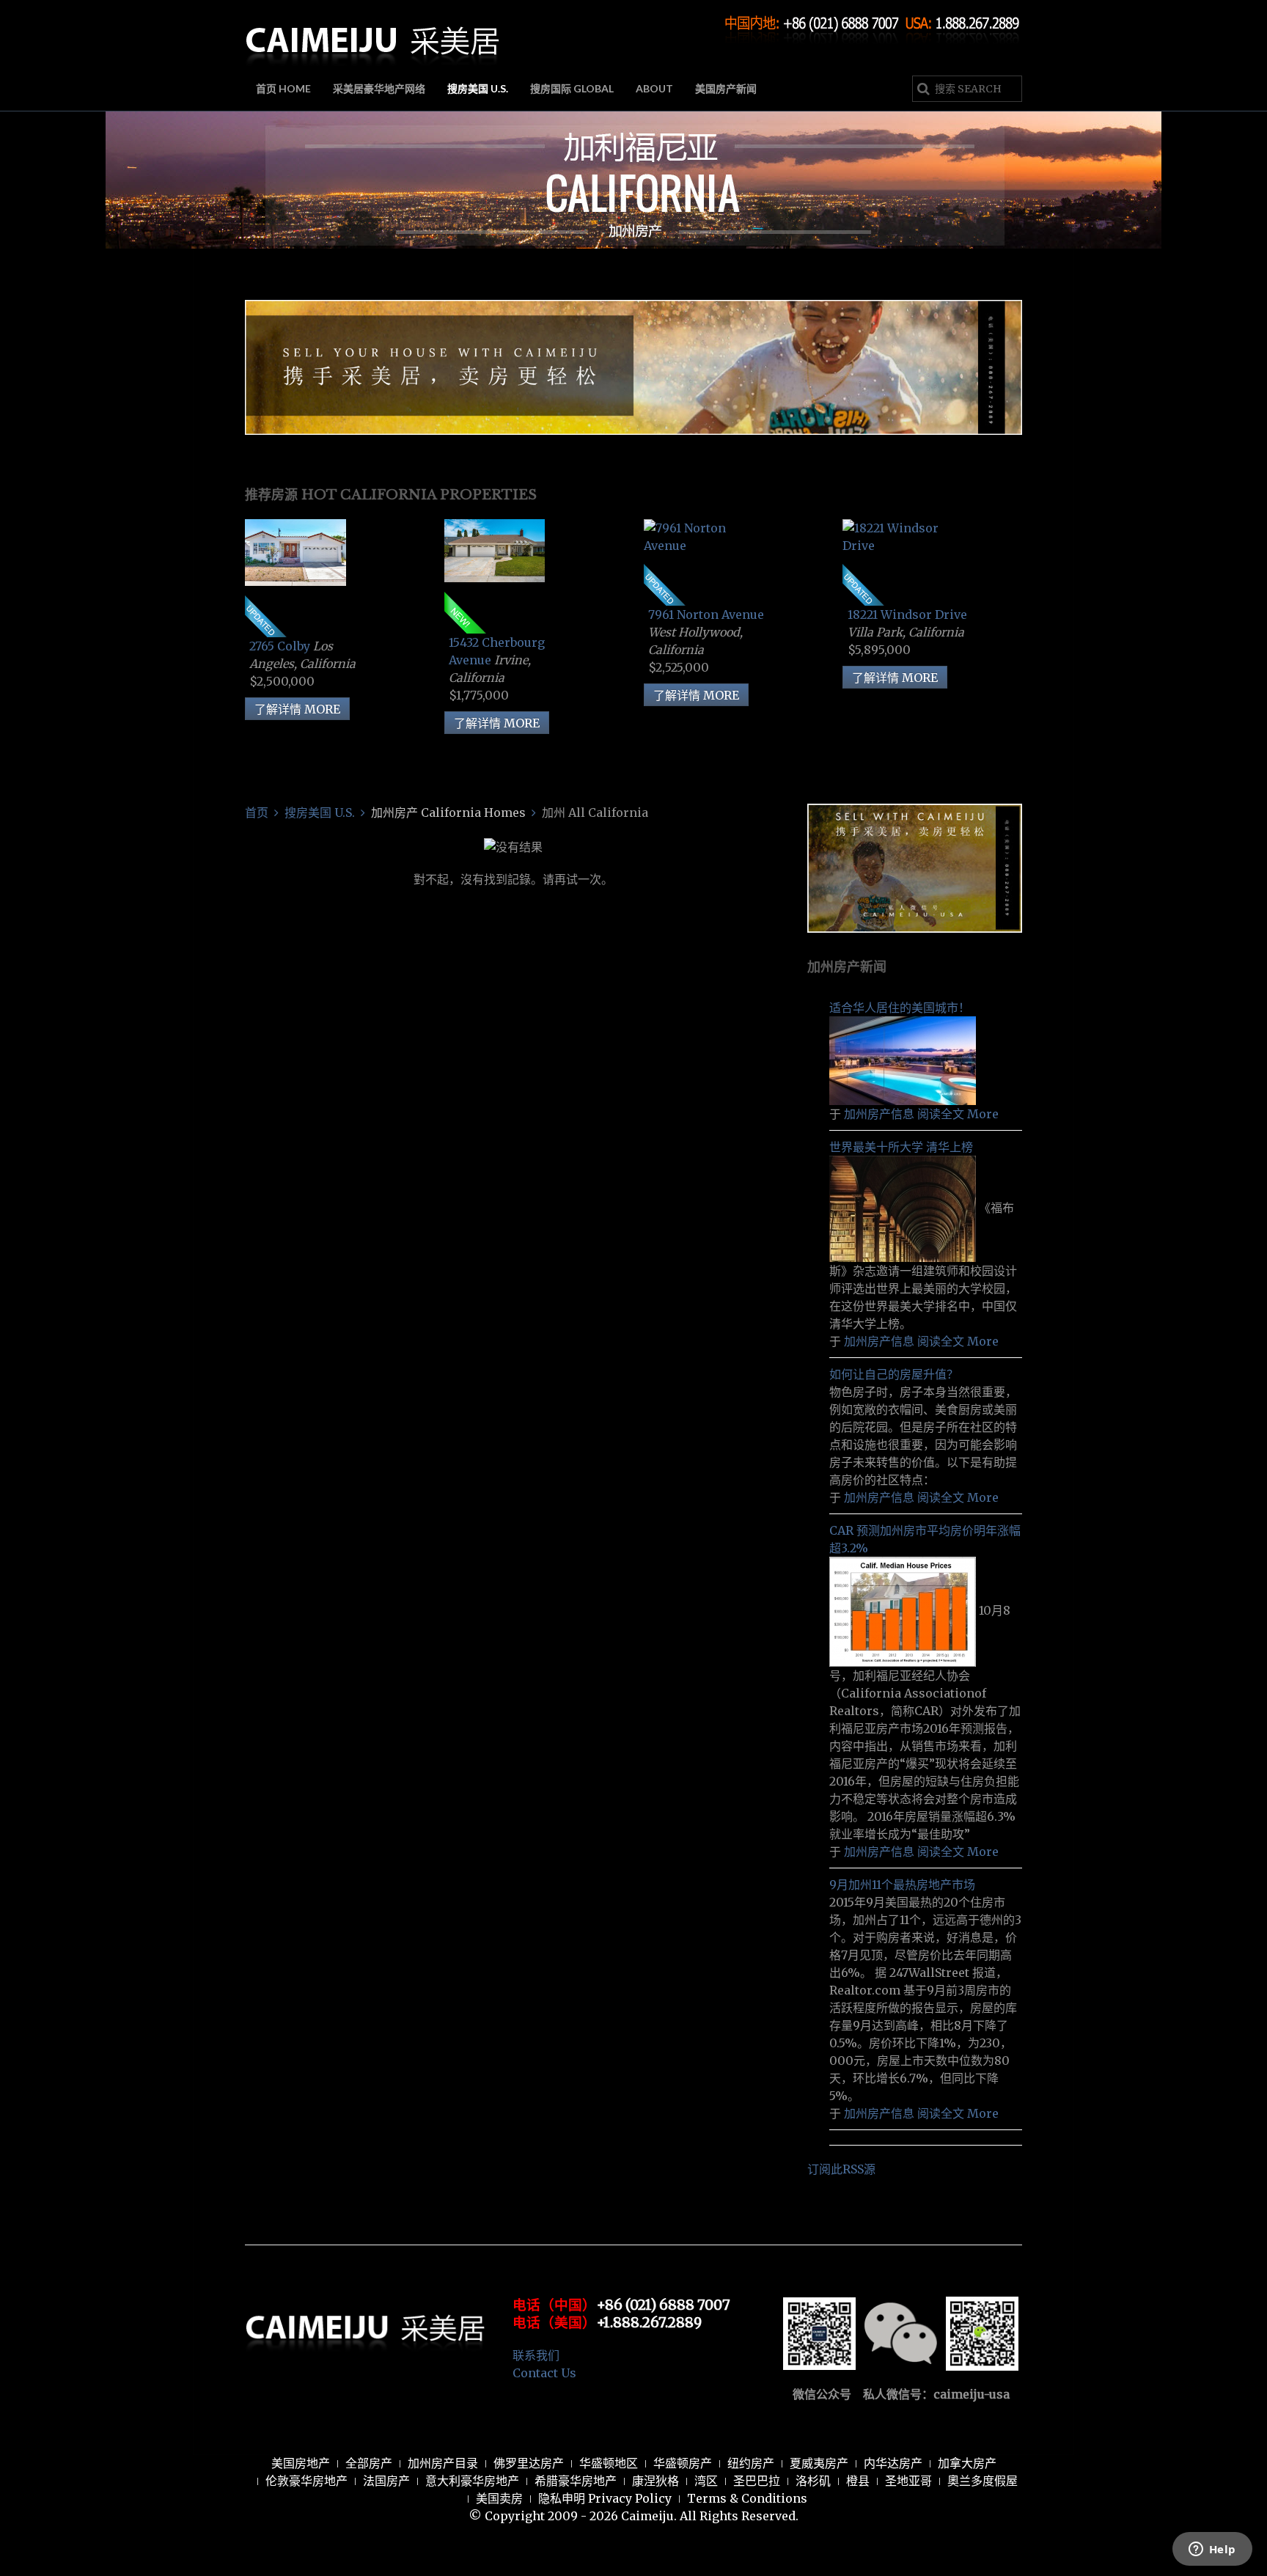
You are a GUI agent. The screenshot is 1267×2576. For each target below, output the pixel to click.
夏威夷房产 (819, 2463)
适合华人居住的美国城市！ (900, 1008)
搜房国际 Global (572, 88)
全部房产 (369, 2463)
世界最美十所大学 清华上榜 (901, 1147)
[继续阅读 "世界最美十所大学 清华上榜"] (904, 1208)
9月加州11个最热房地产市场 (902, 1885)
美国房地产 (301, 2463)
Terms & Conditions (747, 2498)
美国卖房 (499, 2498)
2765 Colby (281, 646)
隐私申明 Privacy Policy (605, 2498)
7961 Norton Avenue (706, 614)
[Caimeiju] (373, 35)
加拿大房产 (967, 2463)
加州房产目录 (443, 2463)
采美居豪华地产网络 (379, 88)
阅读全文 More (958, 1114)
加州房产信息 (879, 1114)
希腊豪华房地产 (576, 2481)
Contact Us (544, 2373)
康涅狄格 (655, 2481)
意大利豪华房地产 (472, 2481)
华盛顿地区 (609, 2463)
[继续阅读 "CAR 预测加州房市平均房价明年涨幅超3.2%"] (904, 1611)
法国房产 (386, 2481)
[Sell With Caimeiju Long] (633, 366)
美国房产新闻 (726, 88)
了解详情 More (297, 709)
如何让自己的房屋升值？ (894, 1374)
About (654, 88)
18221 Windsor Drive (907, 614)
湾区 (706, 2481)
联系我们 (536, 2355)
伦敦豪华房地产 (306, 2481)
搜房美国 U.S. (478, 88)
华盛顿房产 (683, 2463)
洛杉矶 (813, 2481)
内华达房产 (893, 2463)
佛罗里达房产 (529, 2463)
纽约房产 (751, 2463)
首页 (257, 812)
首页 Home (283, 88)
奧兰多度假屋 (983, 2481)
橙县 (858, 2481)
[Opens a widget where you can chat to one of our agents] (1212, 2550)
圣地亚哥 (908, 2481)
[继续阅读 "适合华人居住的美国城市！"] (903, 1060)
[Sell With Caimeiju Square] (915, 867)
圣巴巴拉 (757, 2481)
